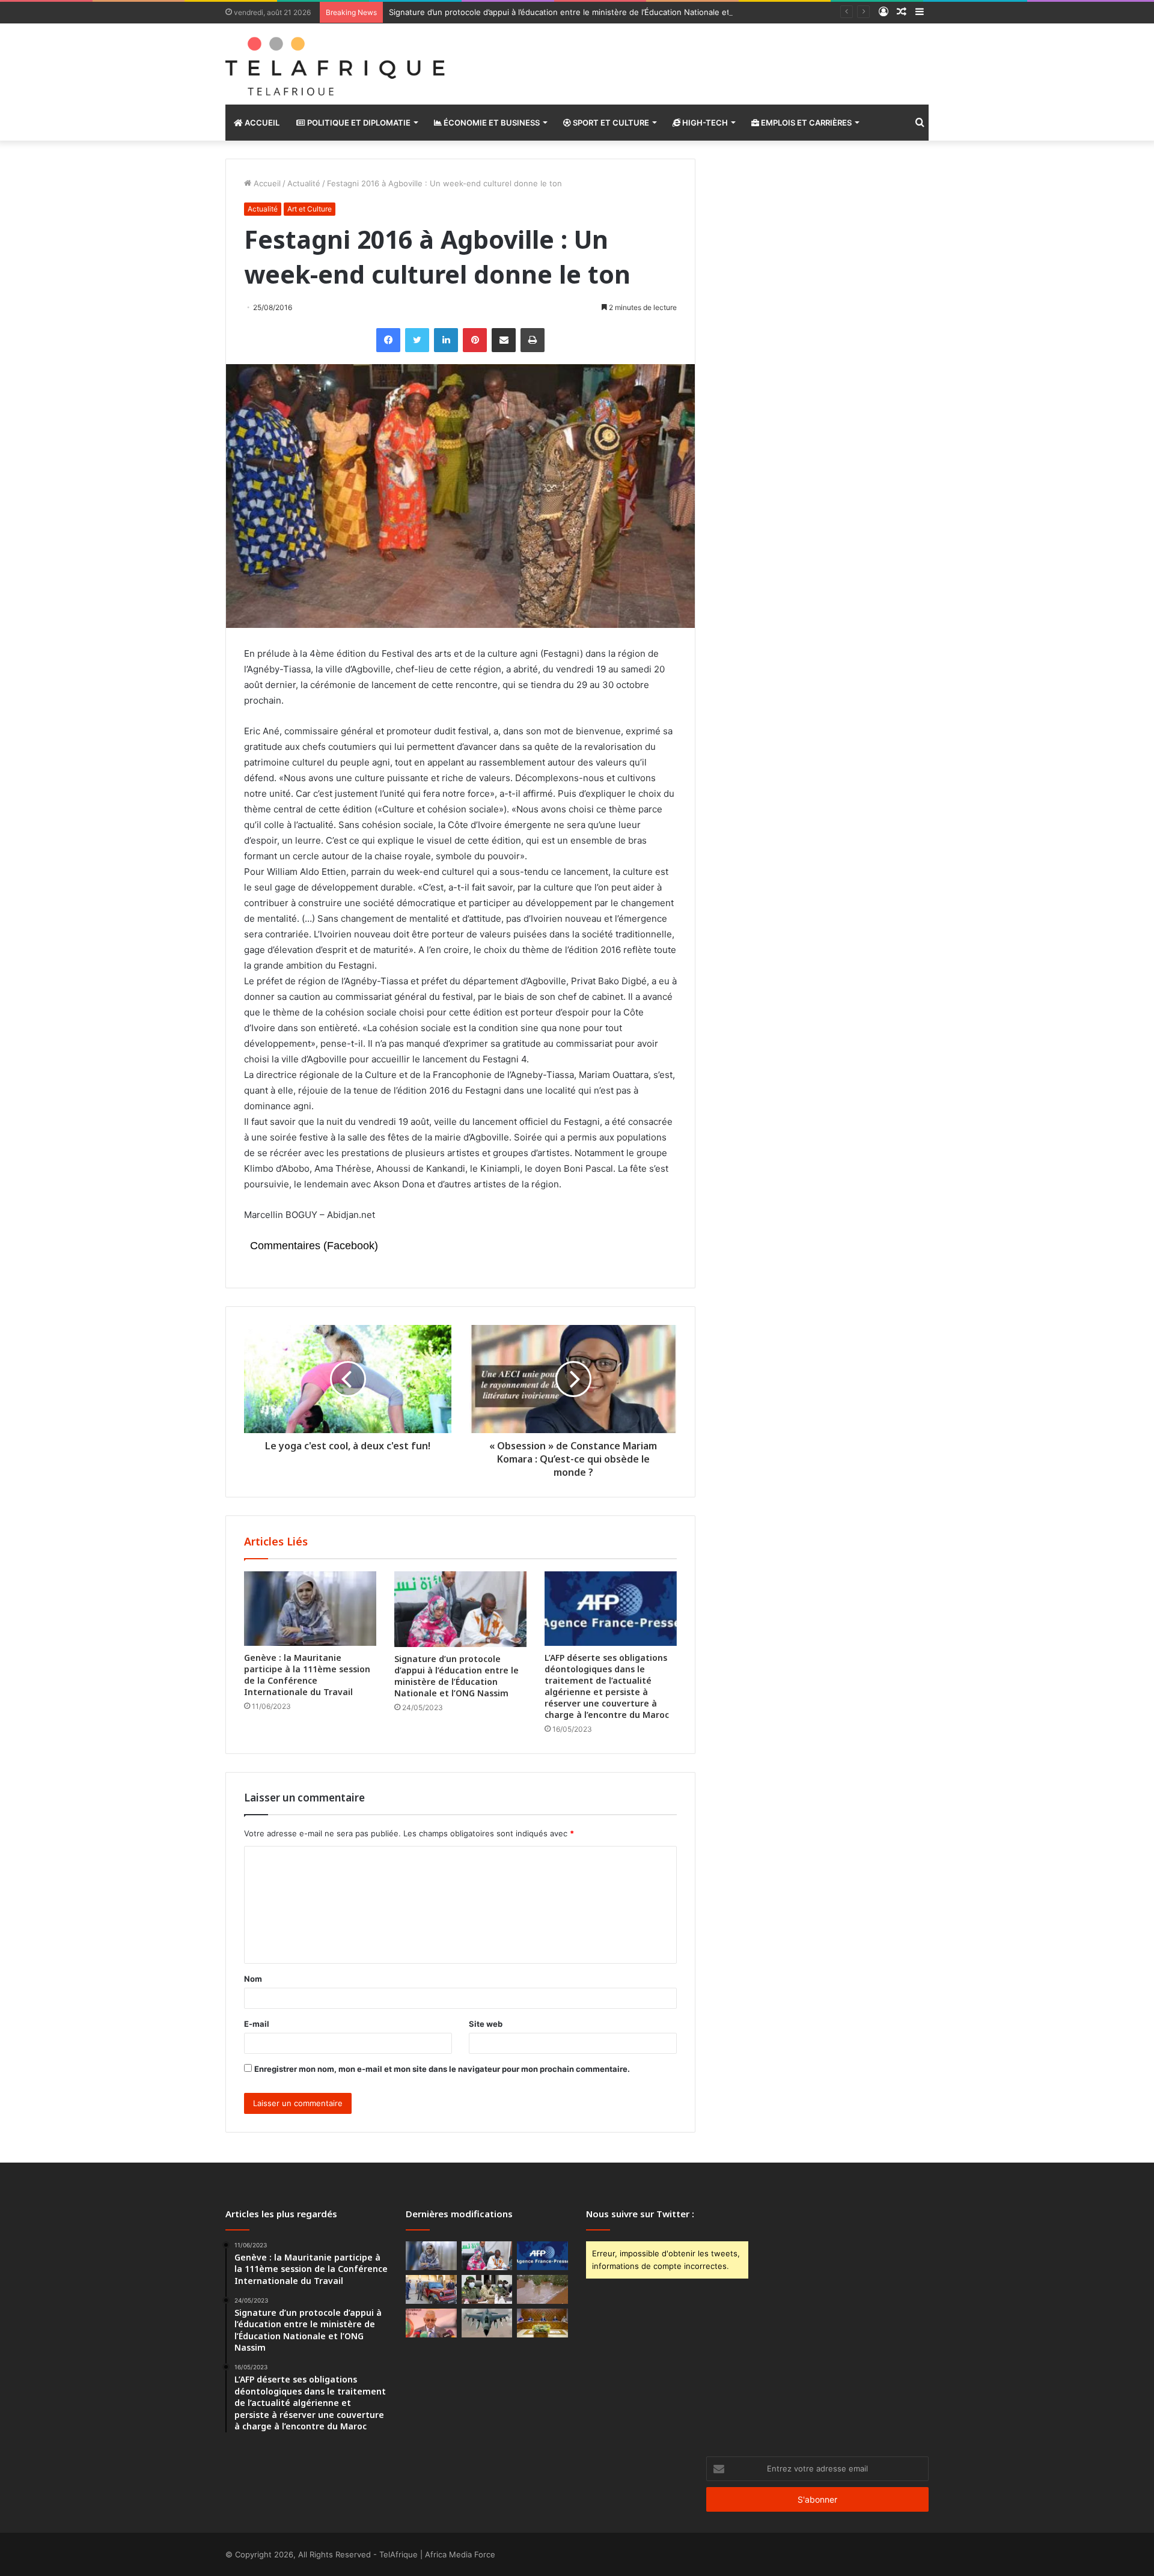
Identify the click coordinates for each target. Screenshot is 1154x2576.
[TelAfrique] (337, 64)
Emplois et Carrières (805, 123)
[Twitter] (417, 340)
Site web (486, 2024)
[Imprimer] (533, 340)
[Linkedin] (446, 340)
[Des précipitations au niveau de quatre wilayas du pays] (542, 2289)
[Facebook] (388, 340)
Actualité (304, 183)
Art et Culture (310, 209)
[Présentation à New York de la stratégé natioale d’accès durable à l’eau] (431, 2323)
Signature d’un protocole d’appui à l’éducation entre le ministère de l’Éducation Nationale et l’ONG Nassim (586, 12)
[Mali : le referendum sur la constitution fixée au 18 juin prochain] (487, 2289)
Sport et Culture (610, 123)
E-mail (257, 2024)
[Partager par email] (504, 340)
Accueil (261, 123)
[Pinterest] (475, 340)
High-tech (704, 123)
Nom (253, 1979)
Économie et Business (491, 123)
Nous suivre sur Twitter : (640, 2214)
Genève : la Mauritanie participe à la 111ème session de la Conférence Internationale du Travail (307, 1675)
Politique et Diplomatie (358, 123)
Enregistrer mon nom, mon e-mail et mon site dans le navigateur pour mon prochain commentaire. (442, 2069)
